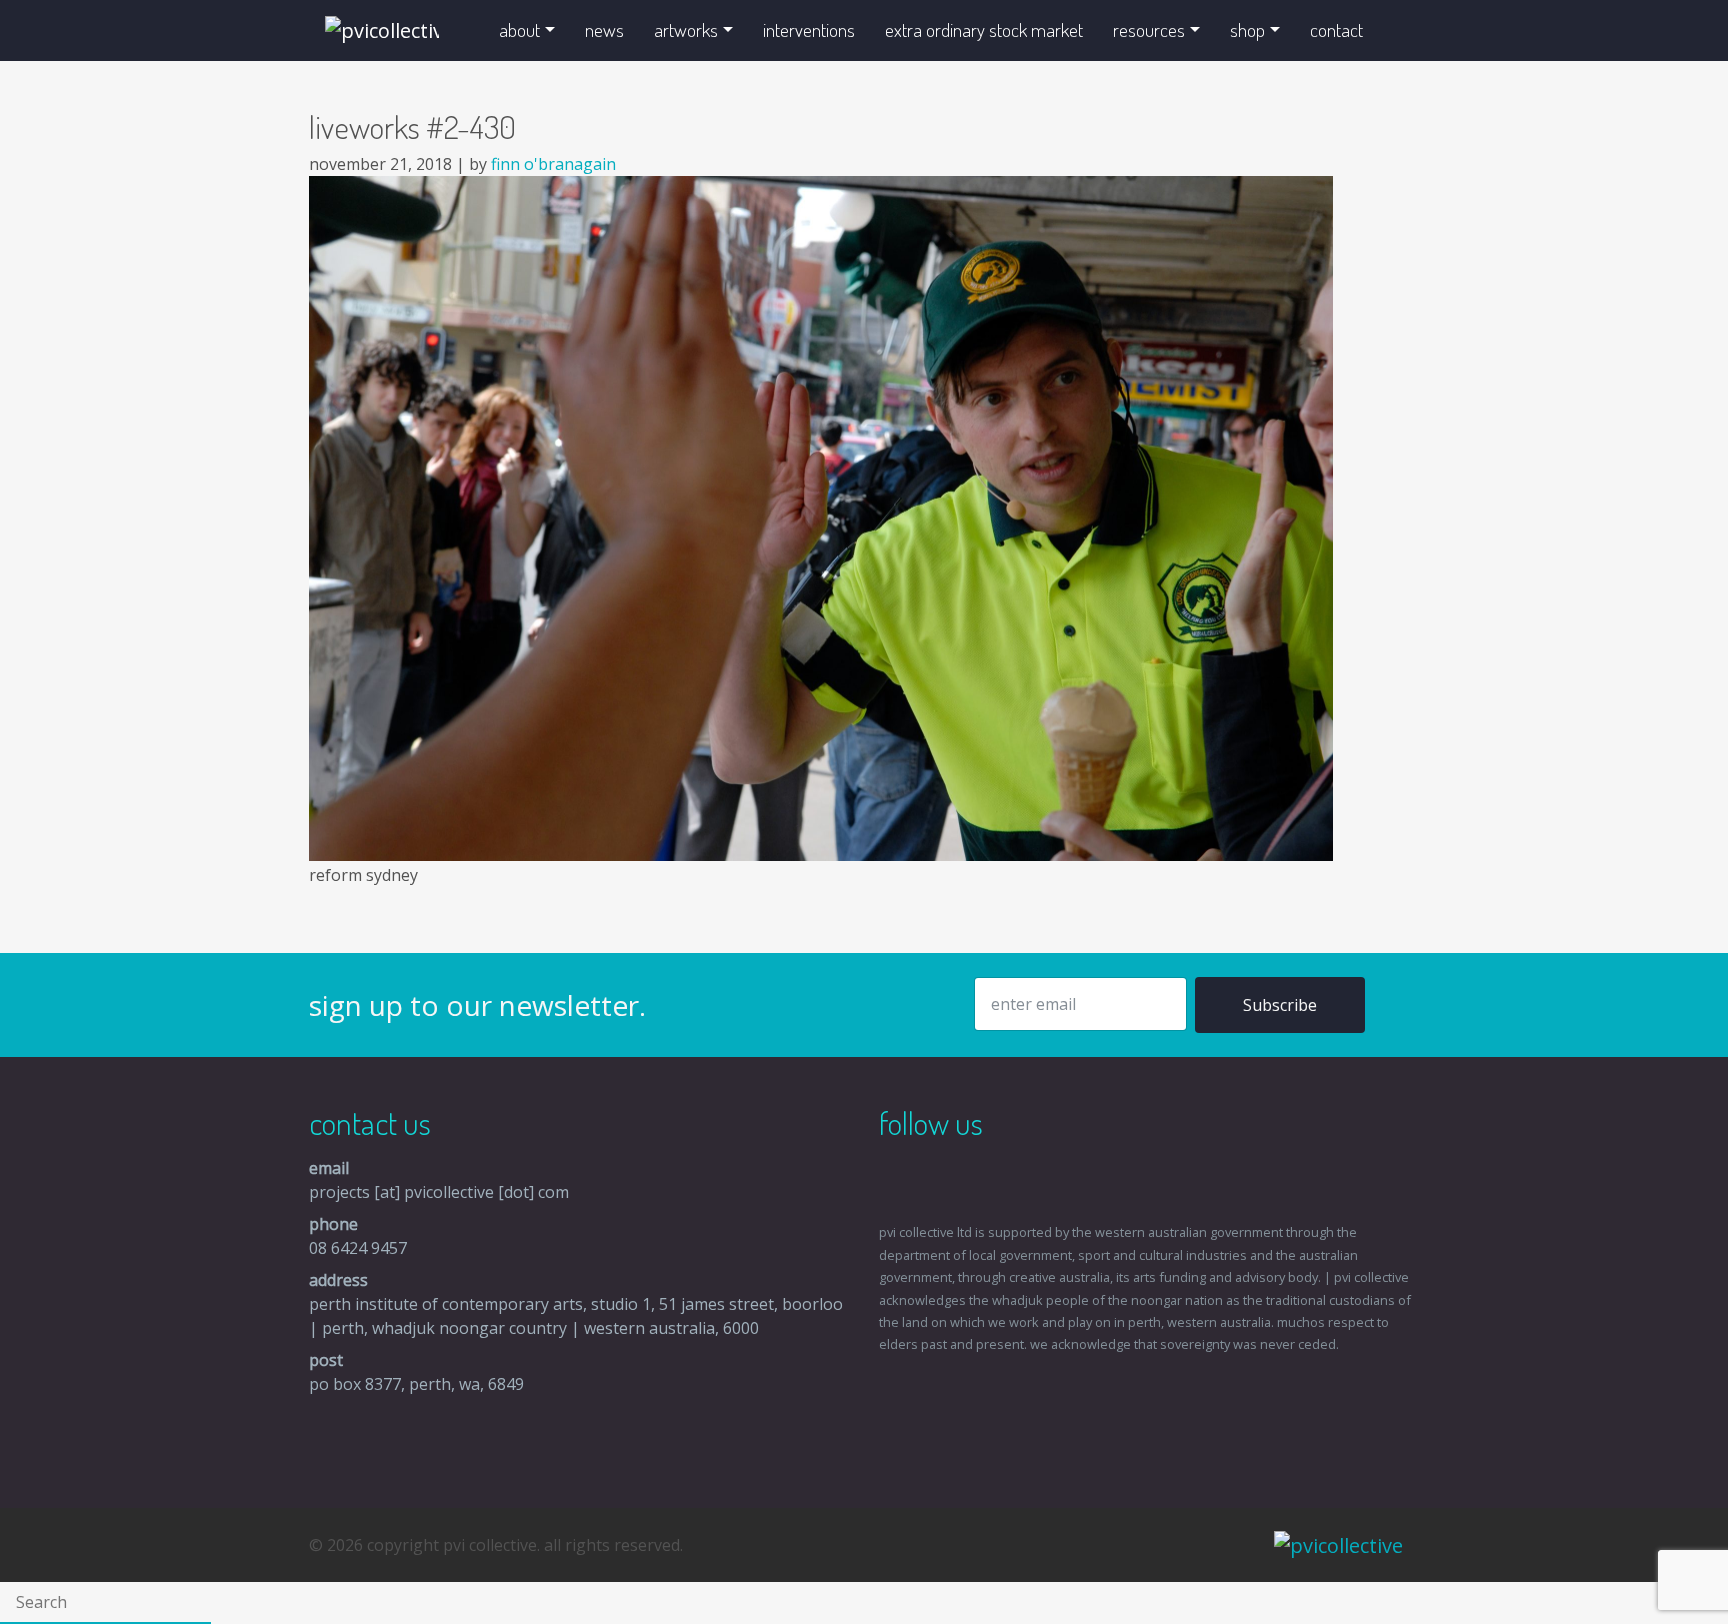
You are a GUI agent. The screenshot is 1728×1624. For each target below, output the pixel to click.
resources (1149, 29)
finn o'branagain (553, 164)
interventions (809, 29)
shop (1247, 29)
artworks (686, 29)
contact (1336, 29)
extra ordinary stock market (984, 29)
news (604, 29)
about (519, 29)
